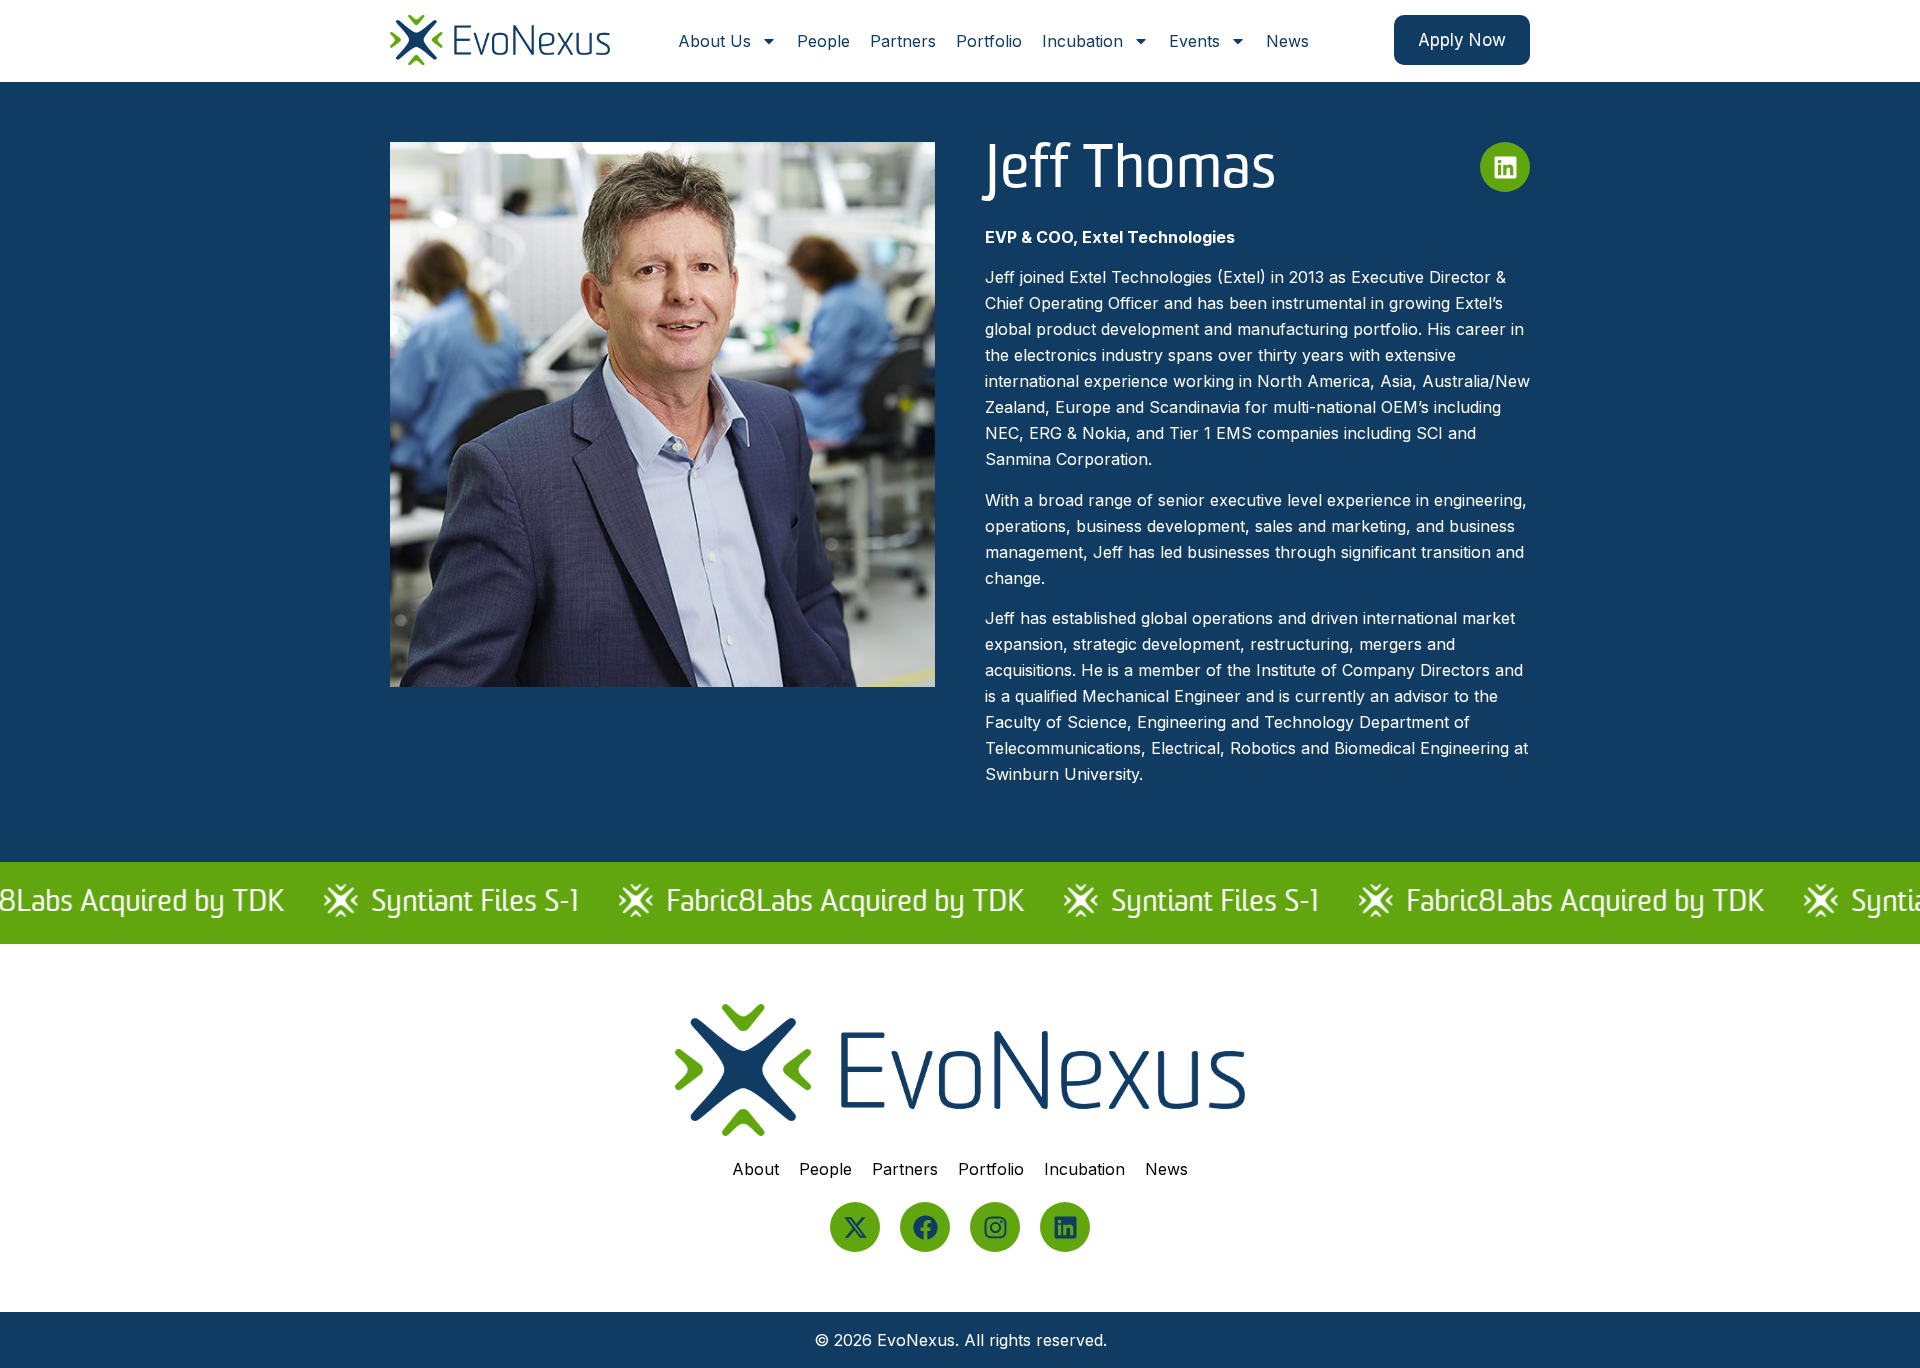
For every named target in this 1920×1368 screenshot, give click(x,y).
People (823, 41)
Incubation (1082, 41)
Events (1194, 41)
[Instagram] (995, 1227)
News (1287, 41)
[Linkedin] (1065, 1227)
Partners (903, 41)
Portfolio (989, 41)
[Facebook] (925, 1227)
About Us (714, 41)
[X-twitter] (855, 1227)
